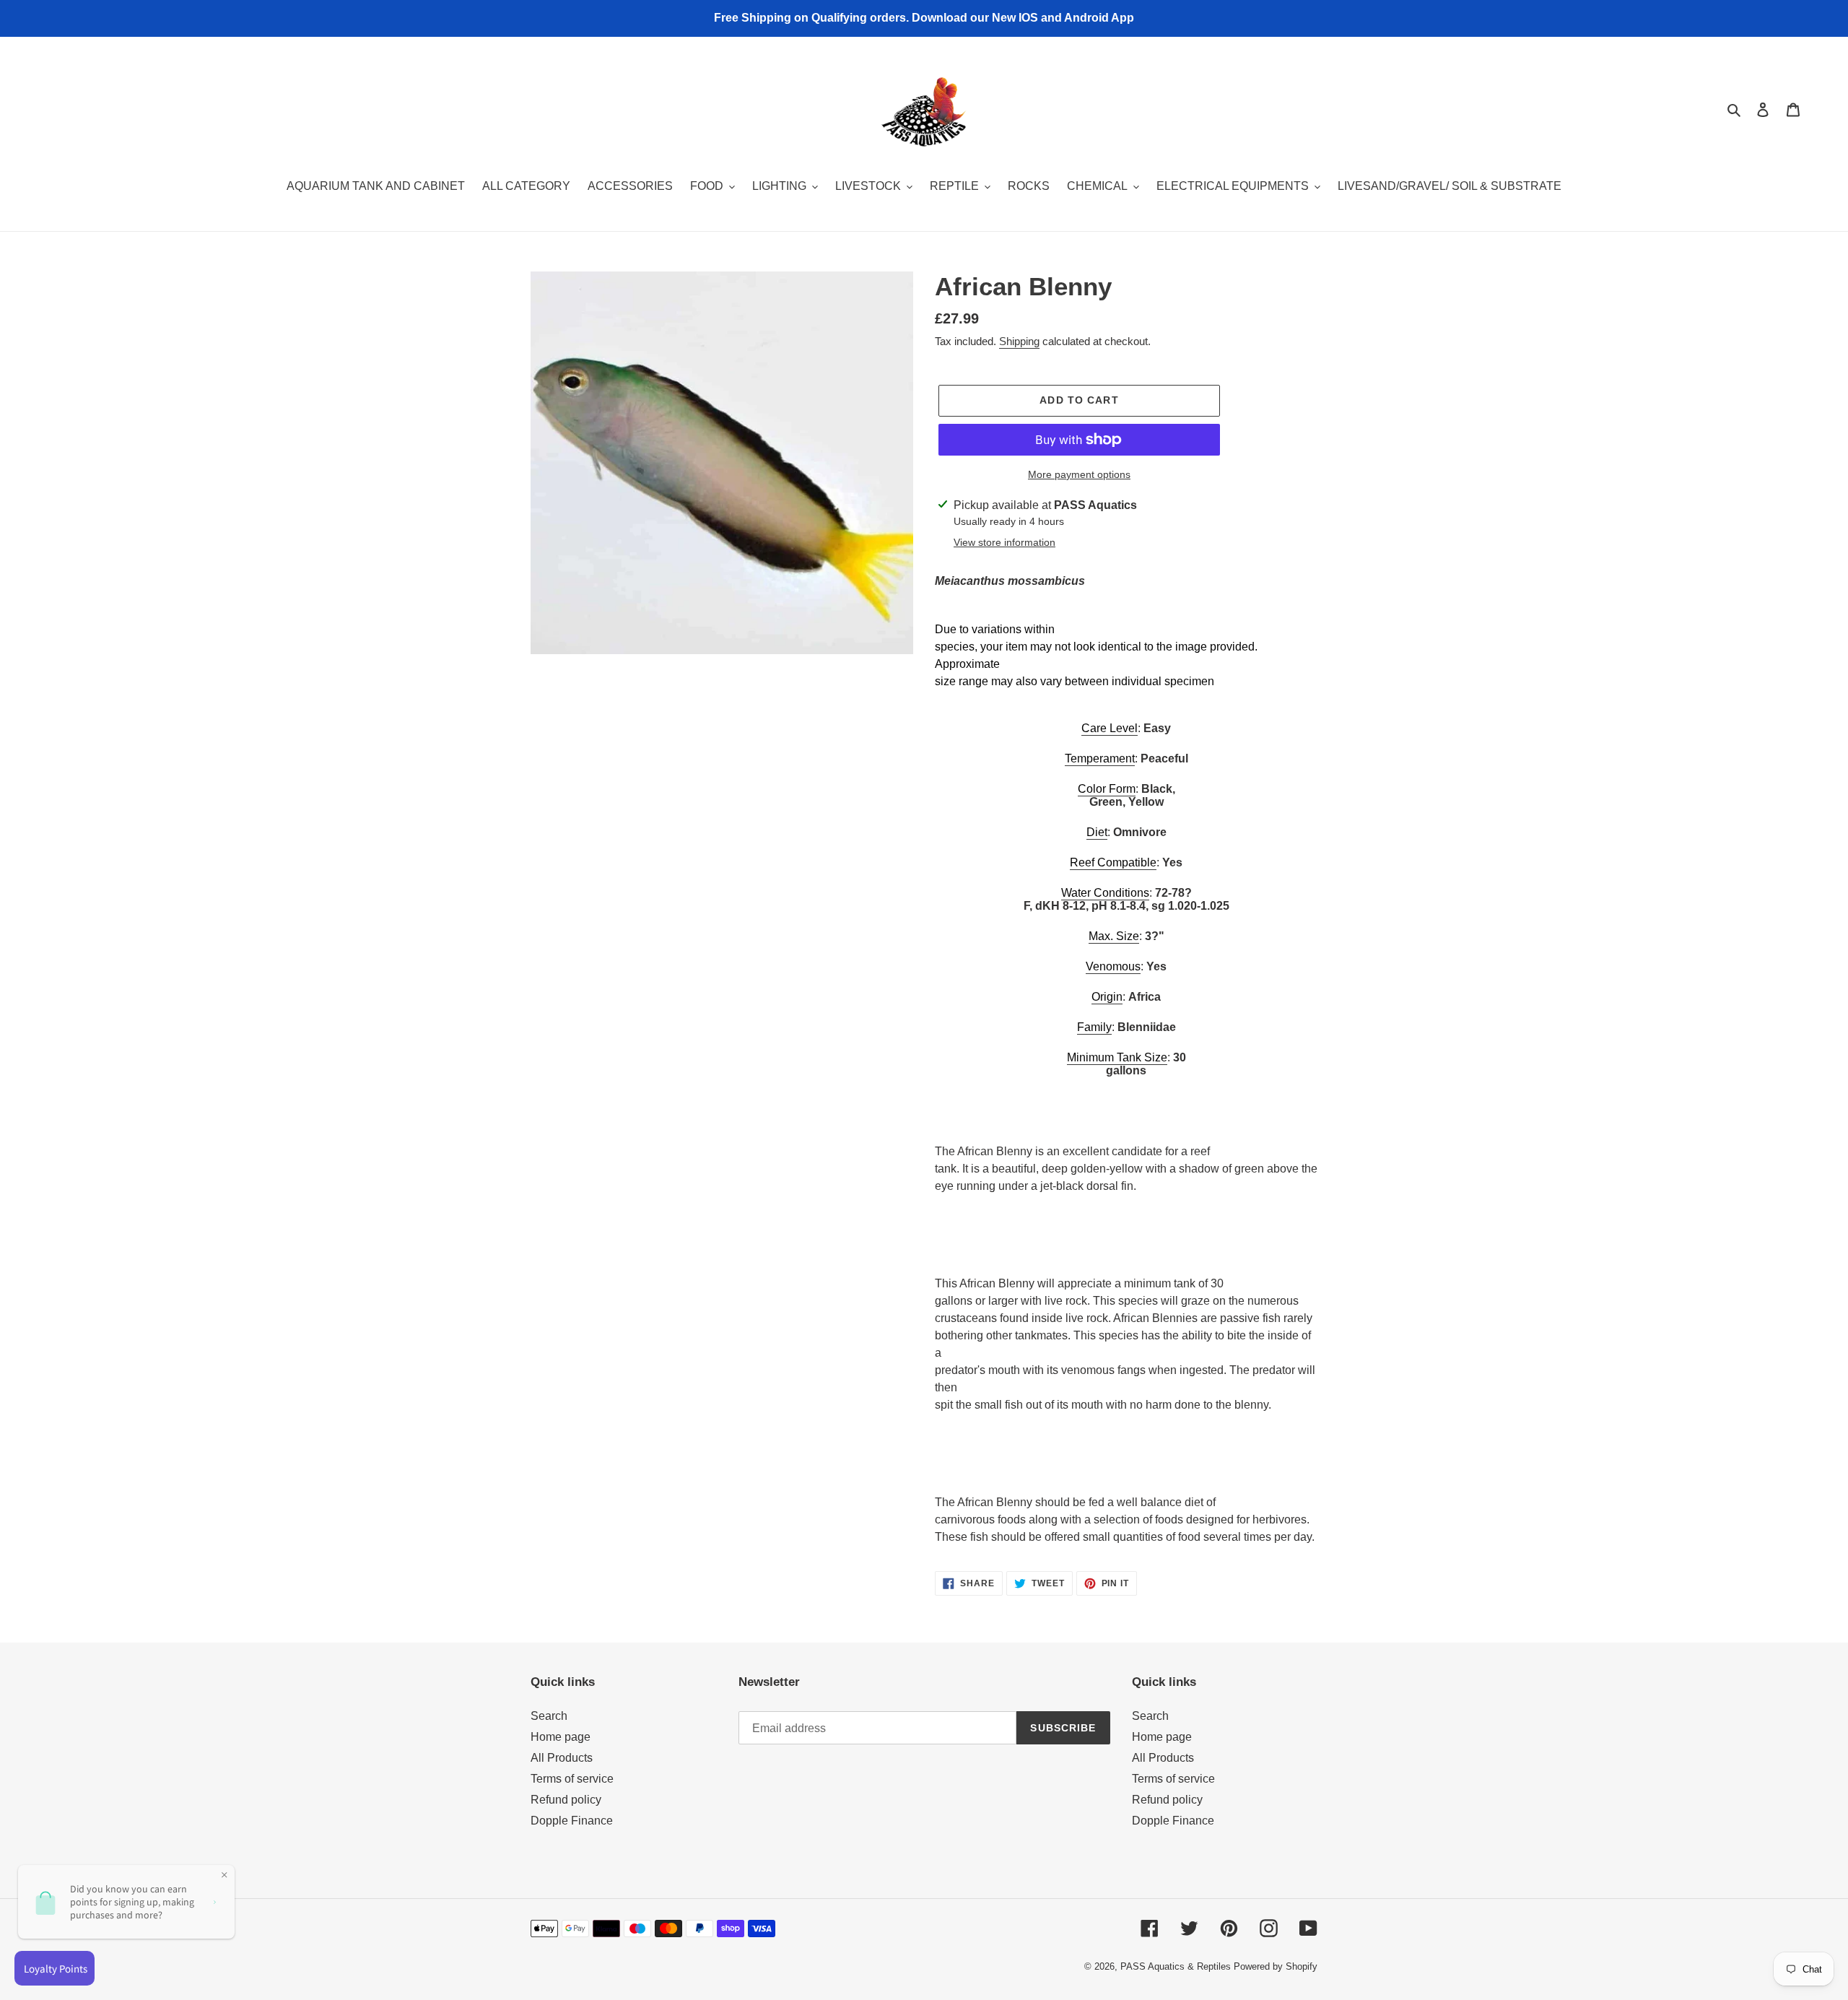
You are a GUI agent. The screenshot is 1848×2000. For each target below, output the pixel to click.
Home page (561, 1737)
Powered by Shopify (1276, 1966)
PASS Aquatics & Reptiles (1177, 1966)
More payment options (1079, 474)
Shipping (1019, 341)
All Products (562, 1758)
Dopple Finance (572, 1821)
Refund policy (566, 1800)
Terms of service (572, 1779)
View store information (1004, 542)
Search (549, 1716)
